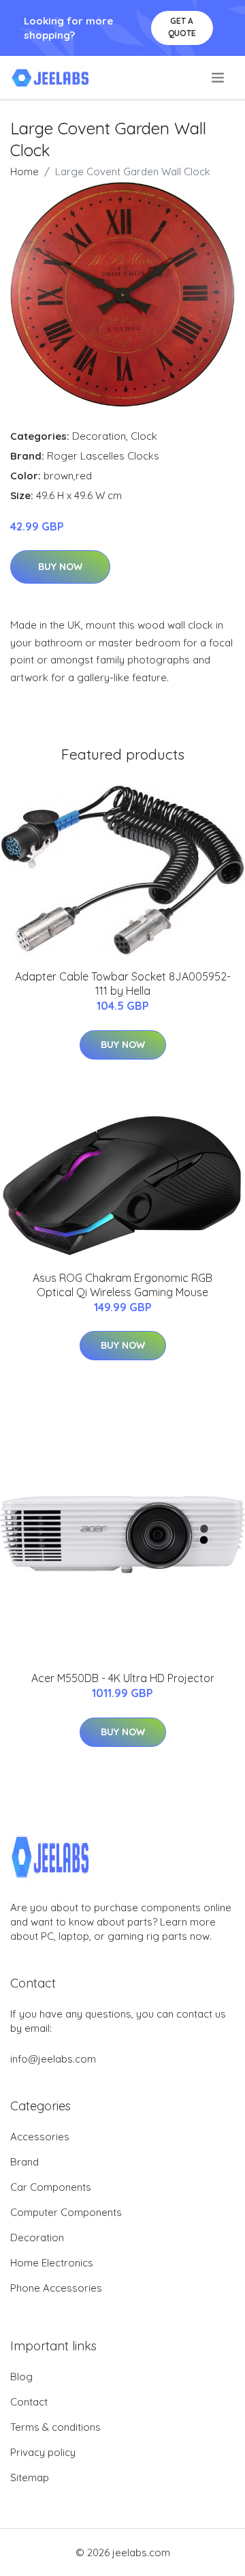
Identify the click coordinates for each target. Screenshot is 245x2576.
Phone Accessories (56, 2288)
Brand (24, 2162)
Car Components (51, 2187)
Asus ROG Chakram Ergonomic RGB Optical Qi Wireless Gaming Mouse (122, 1285)
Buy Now (60, 567)
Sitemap (30, 2477)
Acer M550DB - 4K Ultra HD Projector (123, 1678)
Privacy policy (43, 2452)
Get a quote (182, 27)
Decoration (99, 436)
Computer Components (66, 2212)
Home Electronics (52, 2263)
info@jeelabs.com (53, 2059)
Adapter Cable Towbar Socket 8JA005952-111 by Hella (123, 984)
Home (24, 171)
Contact (29, 2402)
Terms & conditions (55, 2427)
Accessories (40, 2137)
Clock (144, 436)
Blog (21, 2377)
